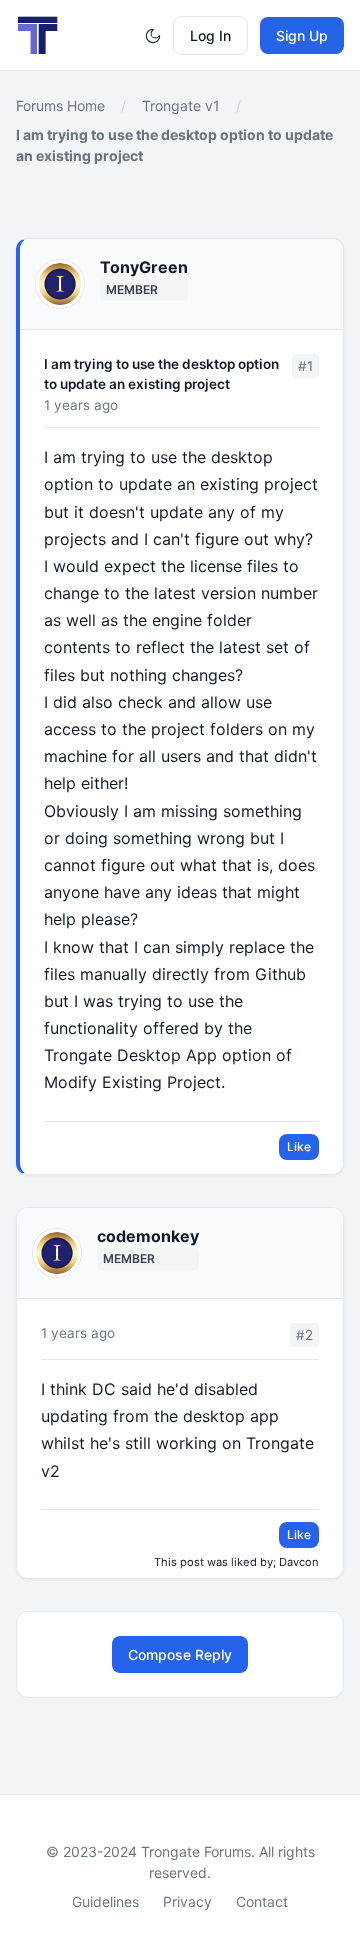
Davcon (299, 1562)
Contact (262, 1901)
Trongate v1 (181, 105)
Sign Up (302, 35)
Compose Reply (180, 1654)
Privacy (187, 1901)
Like (299, 1146)
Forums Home (60, 105)
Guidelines (105, 1901)
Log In (210, 35)
